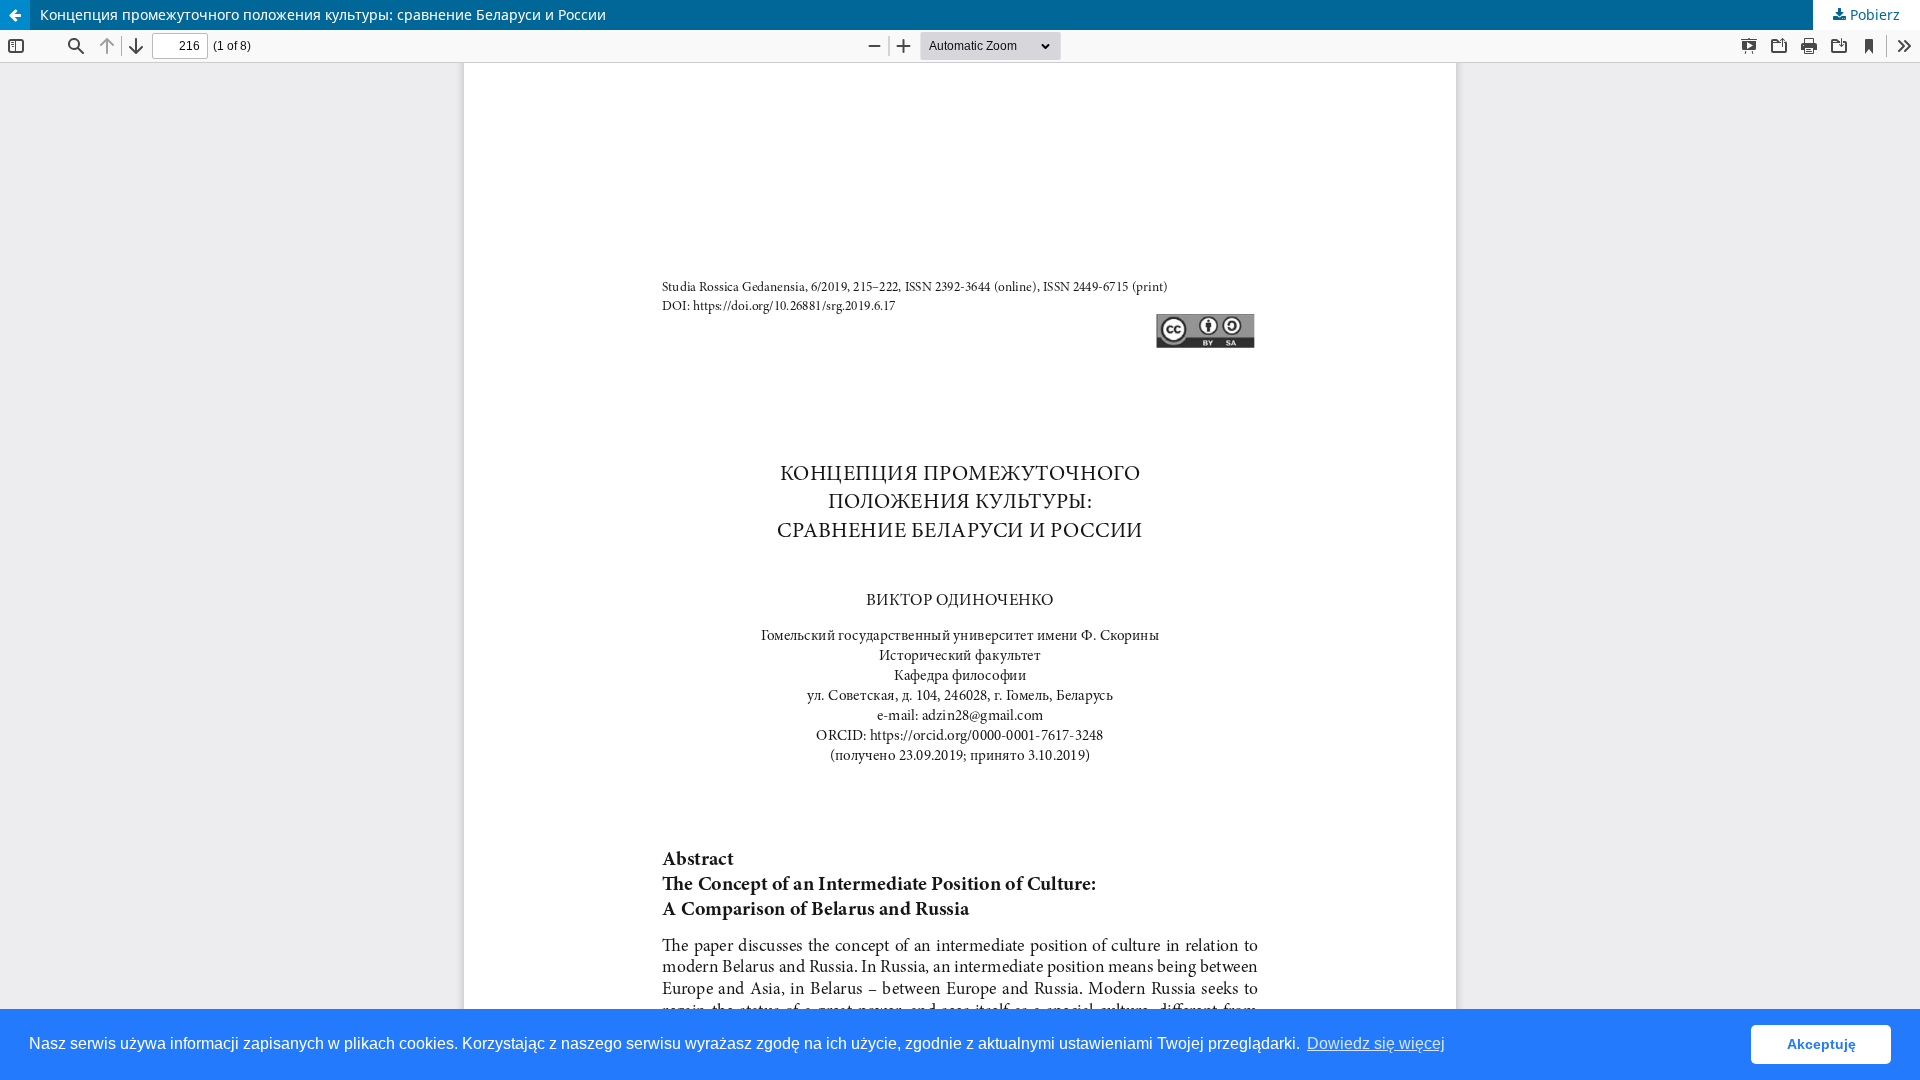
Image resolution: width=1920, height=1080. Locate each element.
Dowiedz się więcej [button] (1376, 1043)
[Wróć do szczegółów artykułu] (15, 15)
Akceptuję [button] (1821, 1044)
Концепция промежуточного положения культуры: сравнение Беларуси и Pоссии (323, 14)
